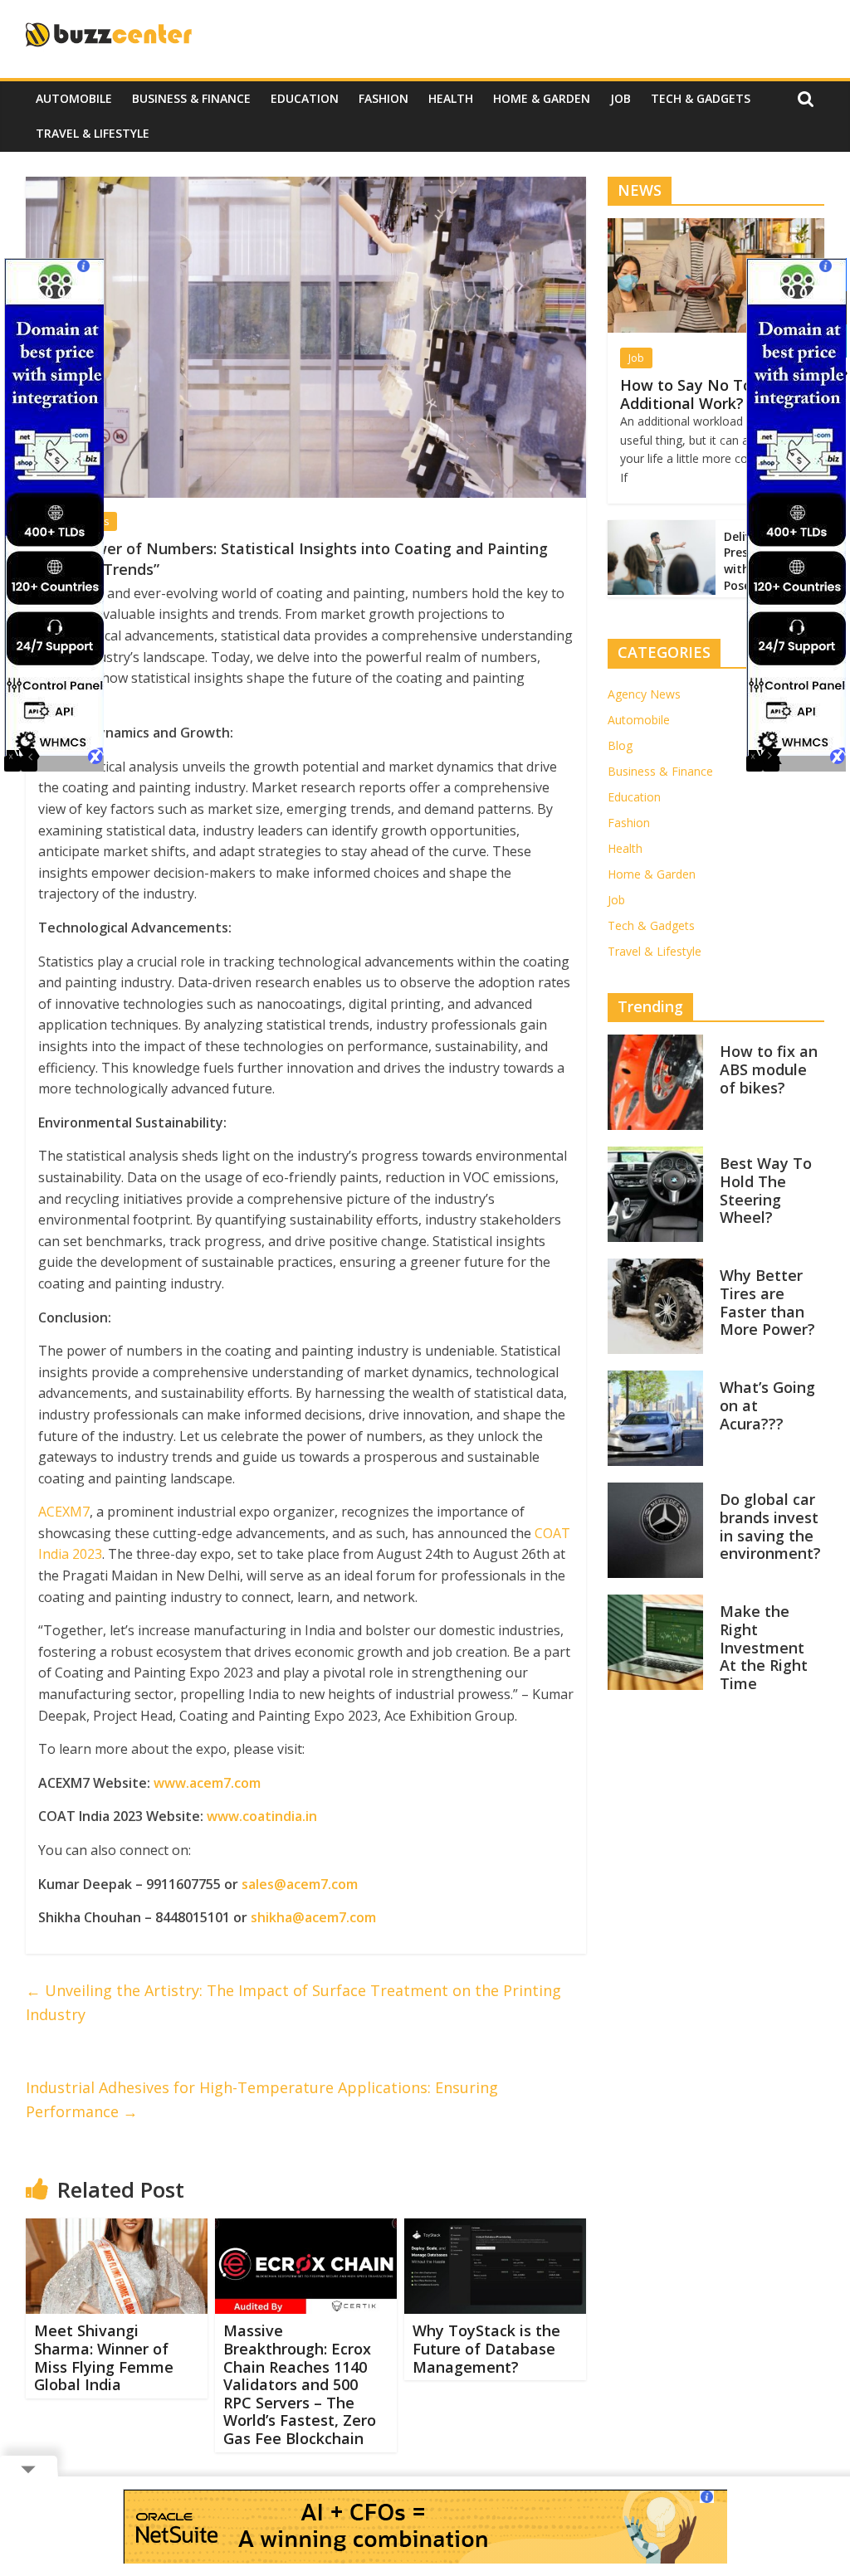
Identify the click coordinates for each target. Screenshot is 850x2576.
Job (620, 98)
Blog (620, 745)
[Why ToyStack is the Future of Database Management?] (496, 2228)
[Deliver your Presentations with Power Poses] (662, 529)
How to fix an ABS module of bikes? (769, 1069)
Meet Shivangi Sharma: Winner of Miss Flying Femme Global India (104, 2357)
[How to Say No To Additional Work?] (716, 227)
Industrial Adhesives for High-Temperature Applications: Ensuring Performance (262, 2099)
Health (451, 98)
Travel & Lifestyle (93, 133)
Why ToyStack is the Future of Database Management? (486, 2348)
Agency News (644, 694)
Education (305, 98)
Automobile (74, 98)
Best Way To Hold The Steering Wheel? (766, 1190)
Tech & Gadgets (701, 98)
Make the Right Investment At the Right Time (764, 1647)
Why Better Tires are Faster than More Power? (767, 1302)
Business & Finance (191, 98)
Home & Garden (542, 98)
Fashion (383, 98)
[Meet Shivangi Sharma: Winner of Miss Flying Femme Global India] (117, 2228)
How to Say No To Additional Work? (686, 394)
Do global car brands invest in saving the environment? (770, 1526)
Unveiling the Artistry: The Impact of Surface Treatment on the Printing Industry (293, 2002)
